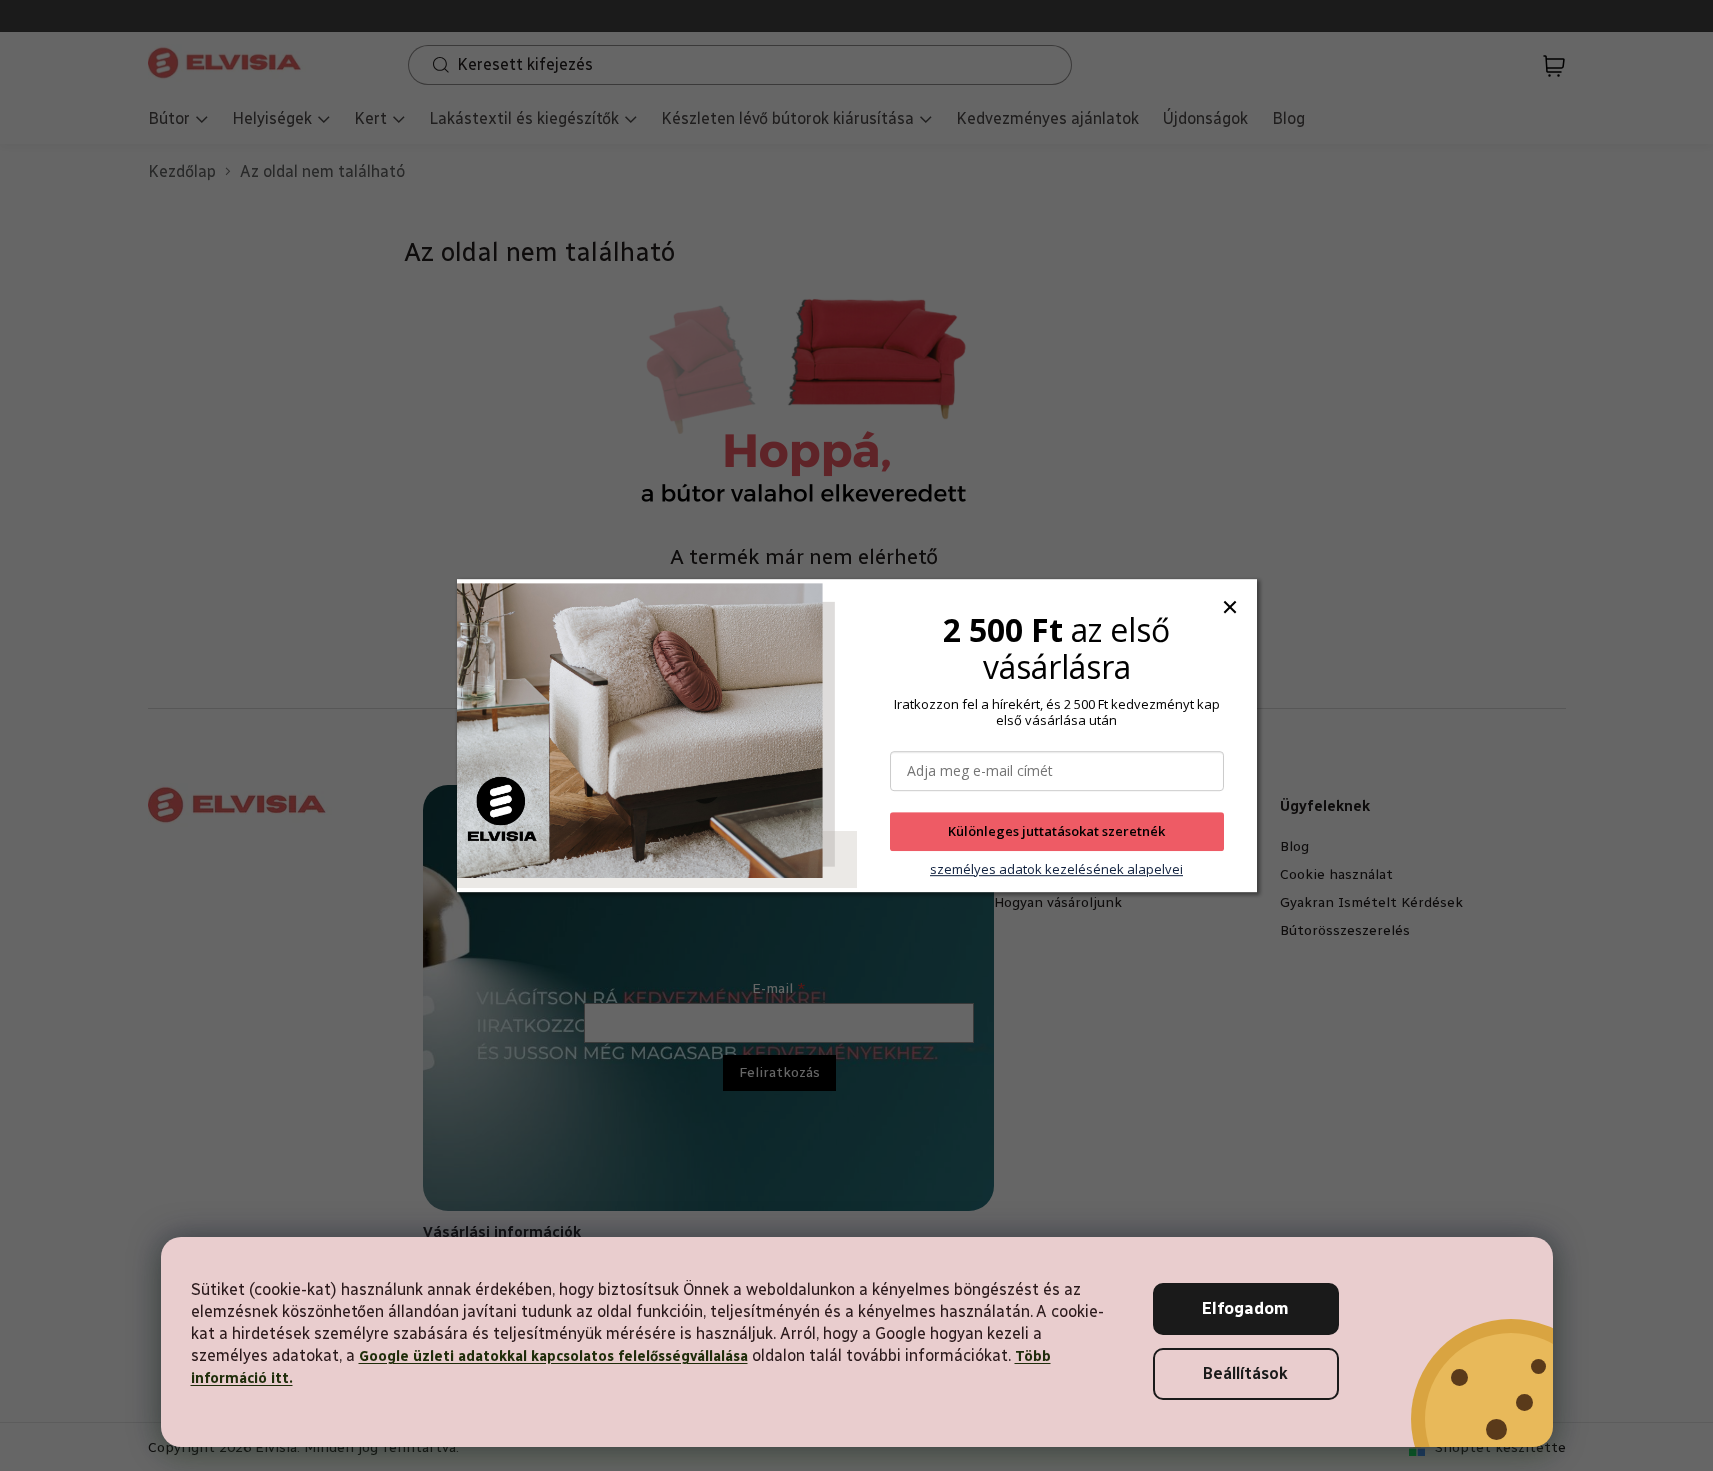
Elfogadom (1245, 1308)
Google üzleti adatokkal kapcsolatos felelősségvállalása (553, 1356)
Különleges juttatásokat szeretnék (1056, 832)
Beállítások (1245, 1373)
